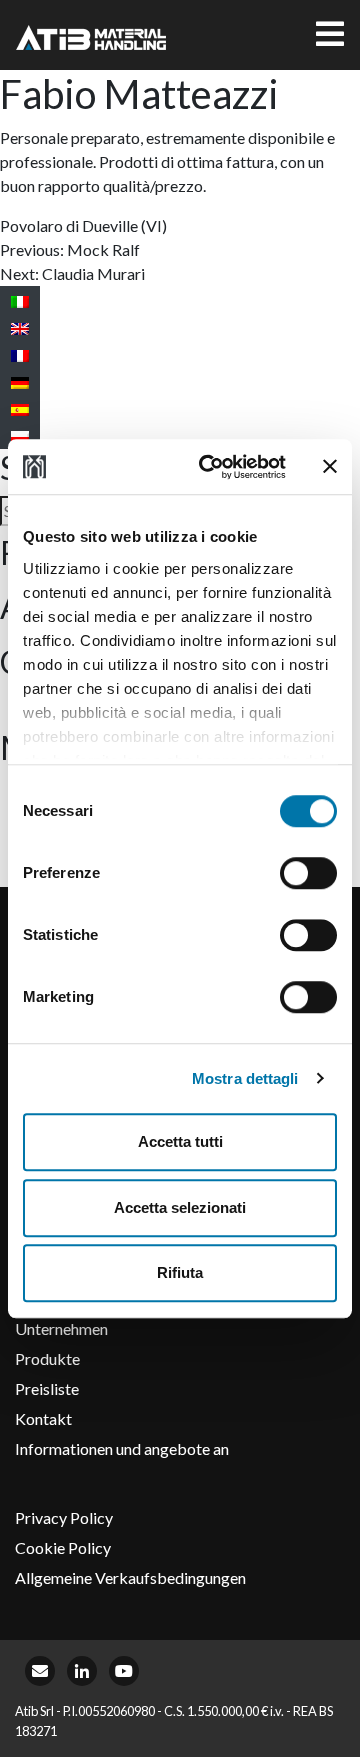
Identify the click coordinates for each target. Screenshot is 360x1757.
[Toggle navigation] (330, 35)
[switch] (308, 873)
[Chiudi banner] (330, 467)
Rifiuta (180, 1272)
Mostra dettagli (245, 1078)
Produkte (47, 1358)
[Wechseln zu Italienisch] (20, 300)
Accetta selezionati (180, 1207)
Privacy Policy (64, 1517)
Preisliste (47, 1388)
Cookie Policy (63, 1547)
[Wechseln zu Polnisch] (20, 435)
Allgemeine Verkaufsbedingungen (130, 1577)
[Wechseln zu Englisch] (20, 327)
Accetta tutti (180, 1141)
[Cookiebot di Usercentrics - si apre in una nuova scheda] (211, 467)
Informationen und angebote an (122, 1448)
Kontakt (43, 1418)
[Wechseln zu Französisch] (20, 354)
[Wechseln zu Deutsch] (20, 381)
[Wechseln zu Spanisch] (20, 408)
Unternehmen (61, 1328)
